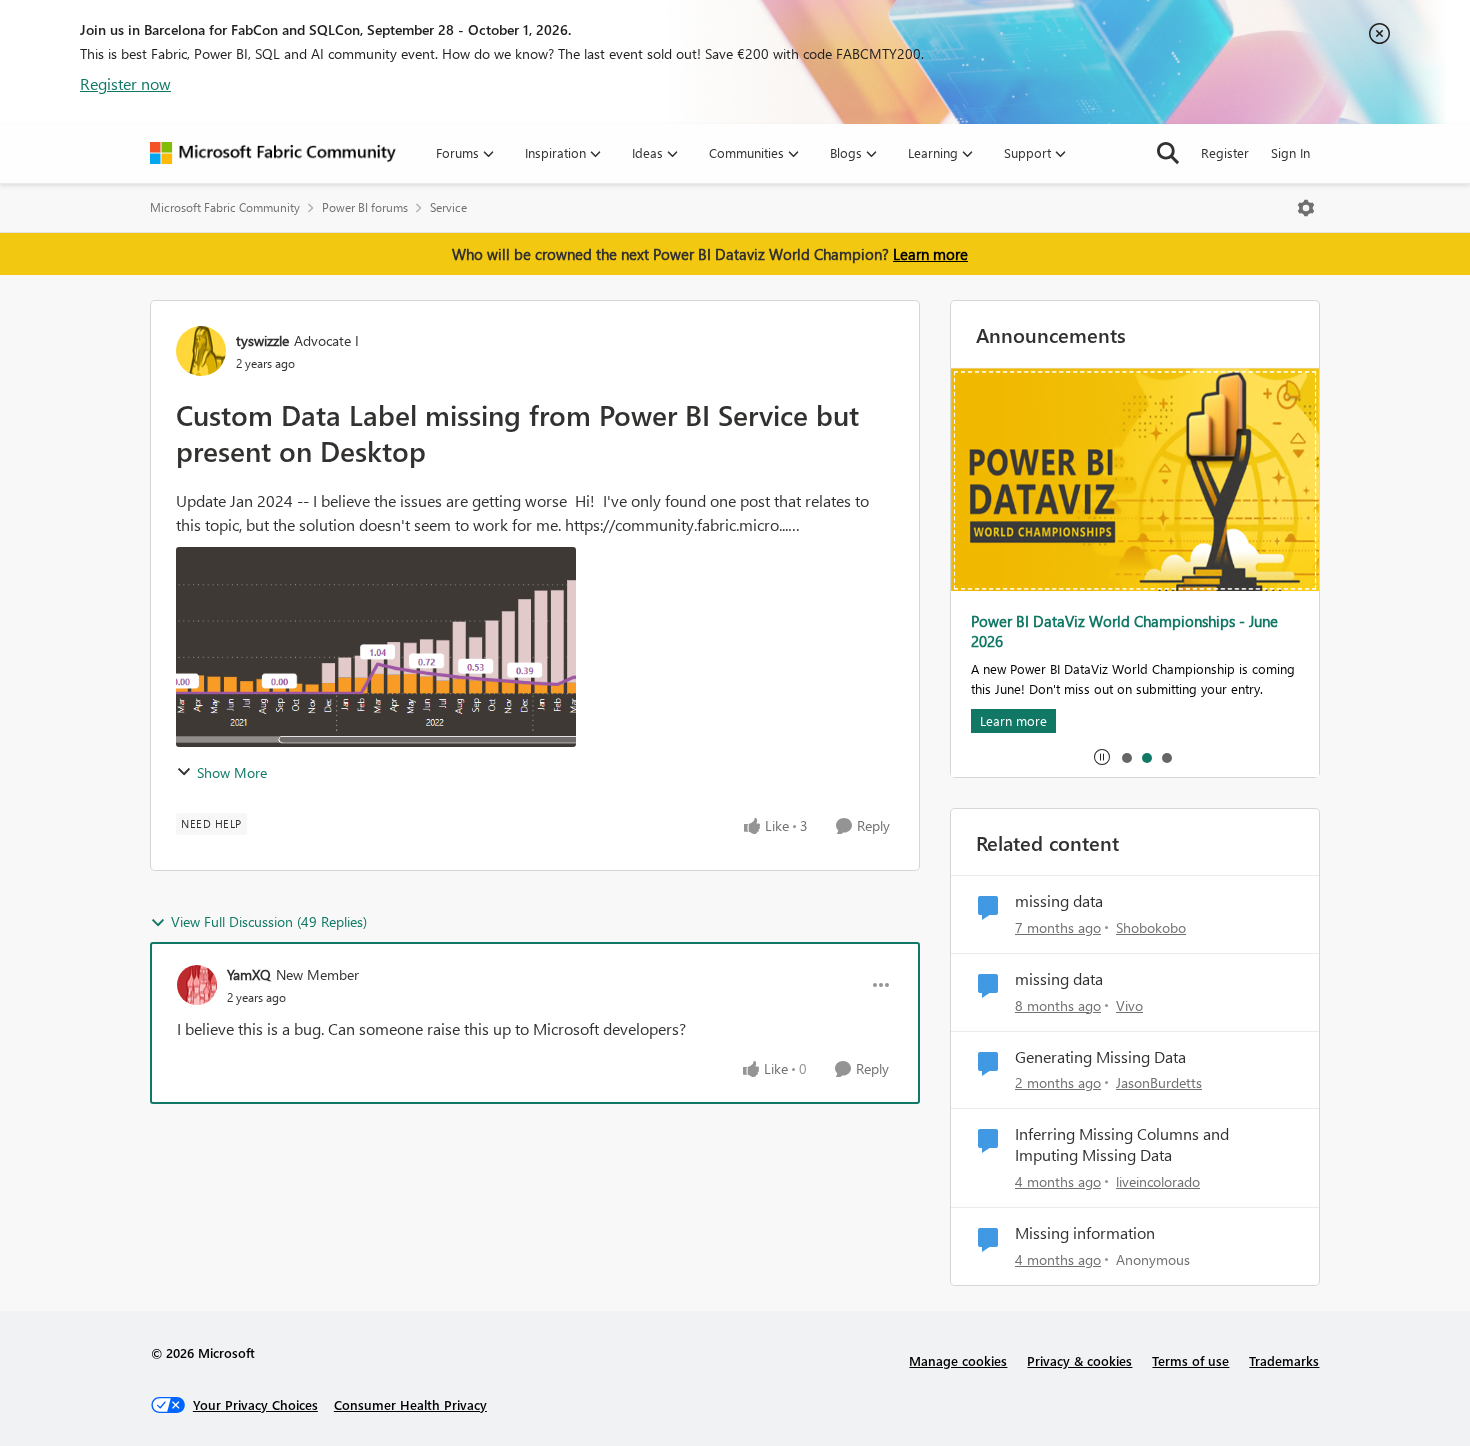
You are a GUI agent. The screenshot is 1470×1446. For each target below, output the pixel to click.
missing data (1059, 901)
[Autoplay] (1102, 757)
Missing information (1085, 1233)
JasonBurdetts (1159, 1082)
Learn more (930, 254)
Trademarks (1284, 1360)
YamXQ (249, 974)
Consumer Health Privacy (410, 1404)
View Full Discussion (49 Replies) (269, 921)
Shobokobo (1151, 927)
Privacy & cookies (1079, 1360)
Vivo (1129, 1005)
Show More (232, 772)
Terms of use (1190, 1360)
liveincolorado (1158, 1181)
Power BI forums (365, 207)
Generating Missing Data (1100, 1057)
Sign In (1290, 152)
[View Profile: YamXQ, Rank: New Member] (197, 985)
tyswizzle (262, 340)
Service (448, 207)
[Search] (1168, 153)
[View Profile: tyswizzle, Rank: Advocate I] (201, 351)
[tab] (1126, 757)
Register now (125, 83)
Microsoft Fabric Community (225, 207)
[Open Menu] (1306, 208)
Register (1225, 152)
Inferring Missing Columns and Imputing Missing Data (1122, 1144)
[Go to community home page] (273, 153)
